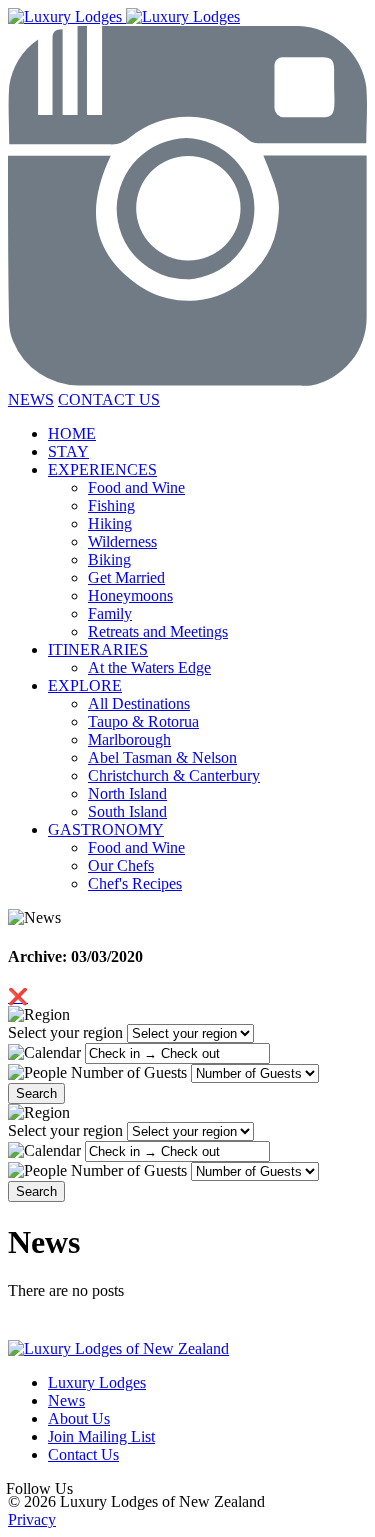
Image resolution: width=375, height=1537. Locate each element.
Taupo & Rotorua (143, 721)
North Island (127, 793)
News (66, 1400)
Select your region (65, 1032)
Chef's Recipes (135, 883)
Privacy (32, 1519)
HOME (72, 433)
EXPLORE (85, 685)
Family (110, 613)
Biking (109, 559)
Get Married (126, 577)
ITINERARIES (98, 649)
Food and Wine (136, 487)
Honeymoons (130, 595)
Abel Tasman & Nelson (162, 757)
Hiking (110, 523)
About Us (79, 1418)
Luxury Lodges (97, 1382)
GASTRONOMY (106, 829)
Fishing (111, 505)
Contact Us (83, 1454)
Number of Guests (129, 1072)
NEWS (31, 399)
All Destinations (139, 703)
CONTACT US (109, 399)
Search (36, 1093)
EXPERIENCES (102, 469)
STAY (68, 451)
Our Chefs (121, 865)
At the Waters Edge (149, 667)
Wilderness (122, 541)
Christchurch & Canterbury (174, 775)
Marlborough (129, 739)
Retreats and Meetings (158, 631)
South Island (127, 811)
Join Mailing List (101, 1436)
